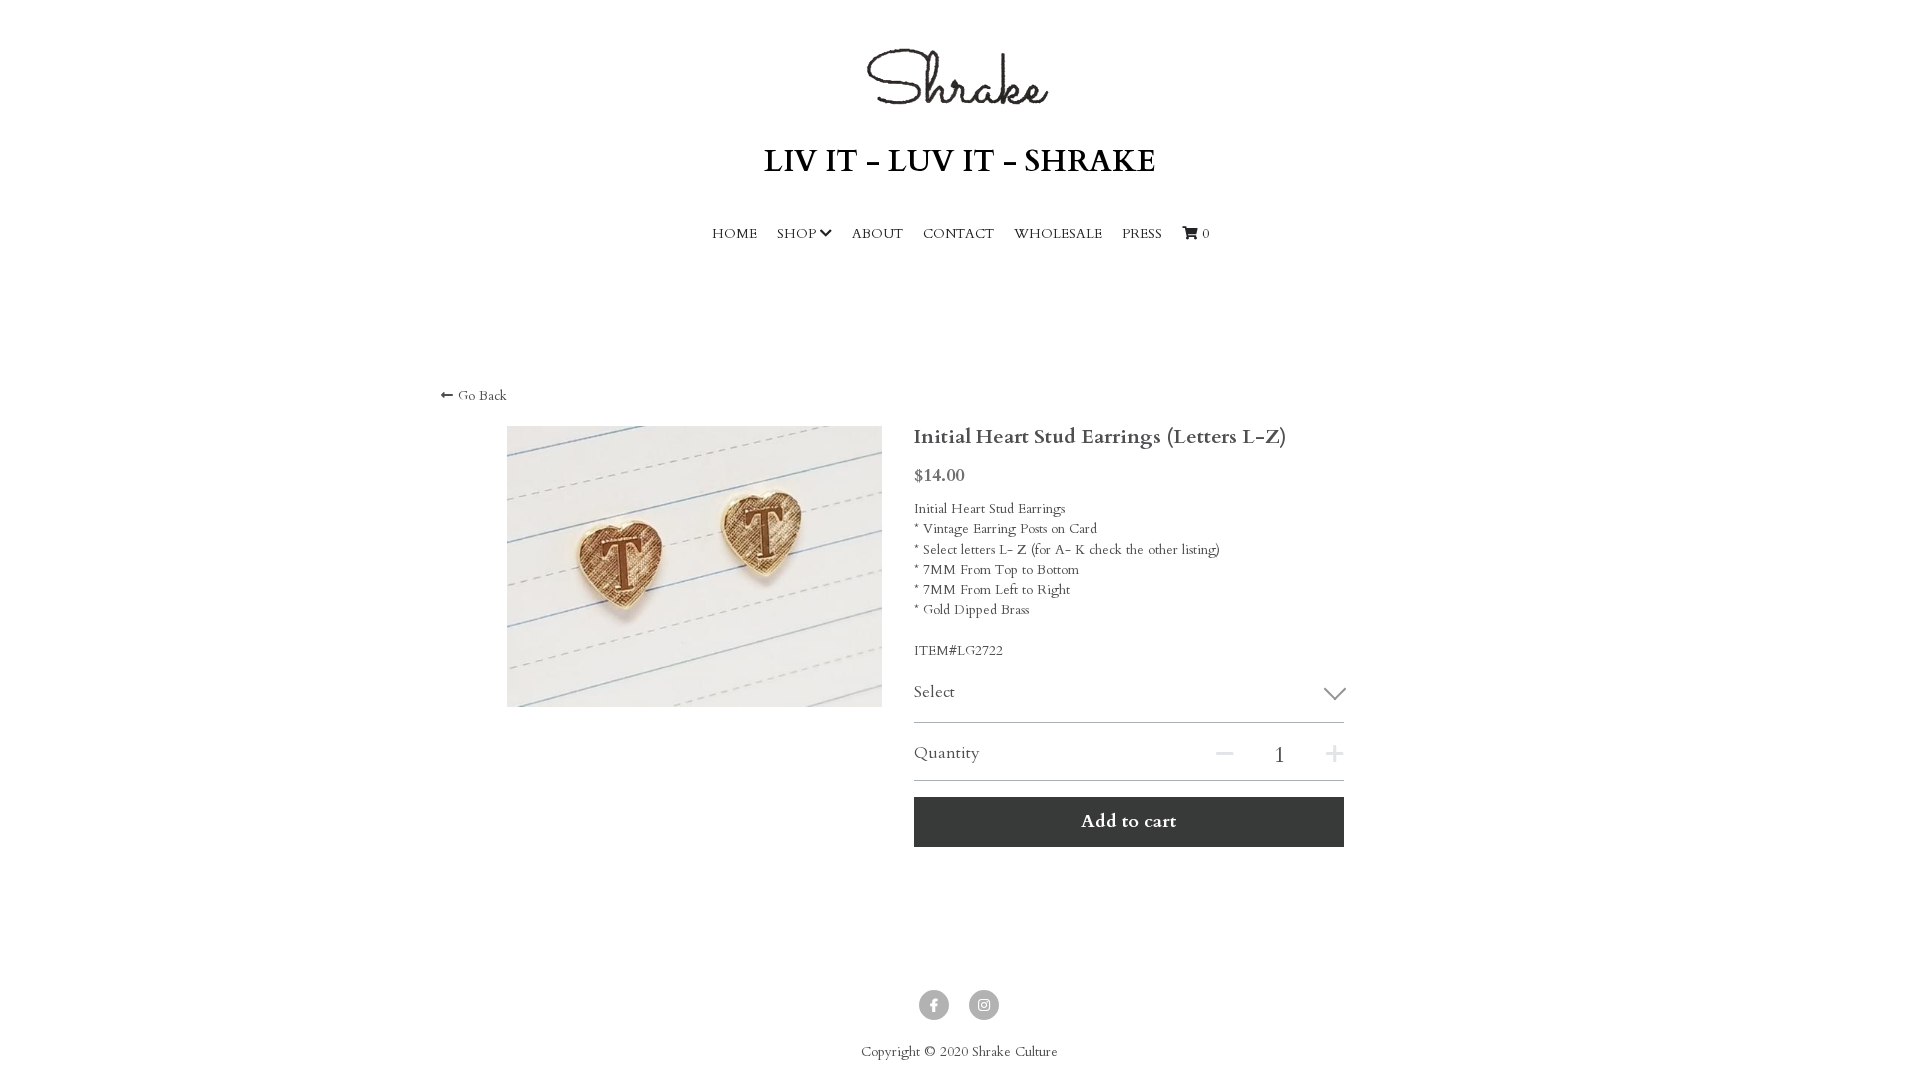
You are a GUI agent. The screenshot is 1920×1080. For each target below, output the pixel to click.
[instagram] (984, 1005)
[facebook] (934, 1005)
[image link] (960, 76)
